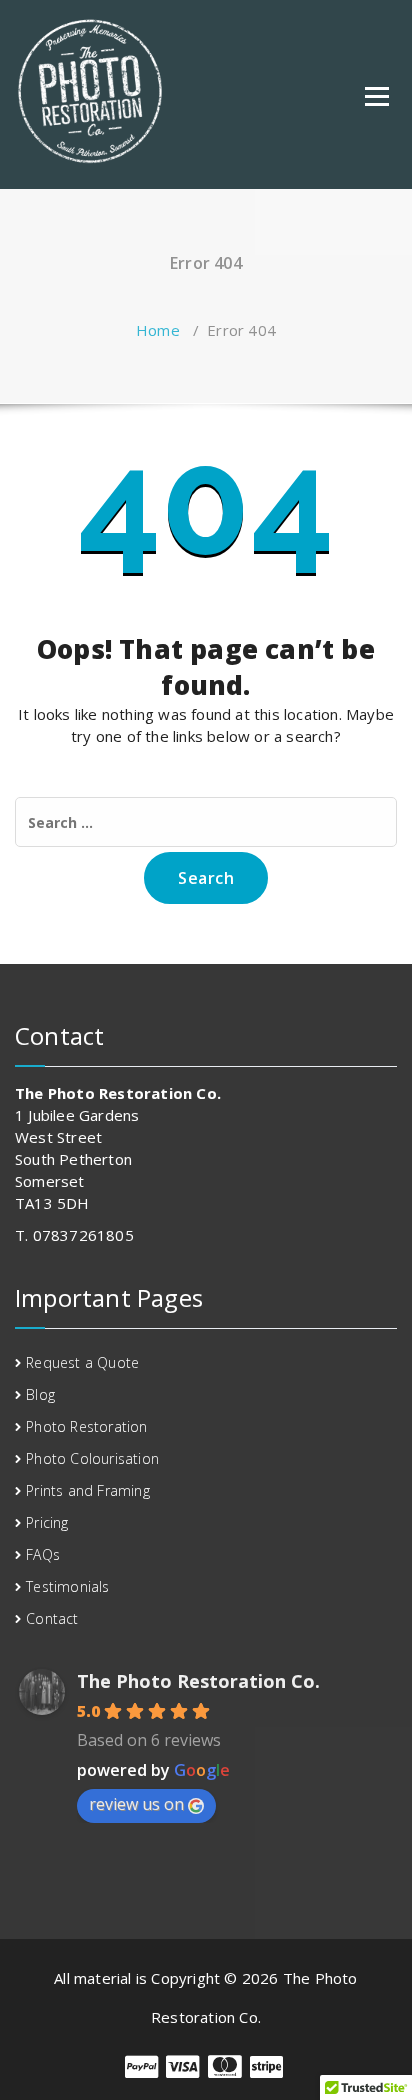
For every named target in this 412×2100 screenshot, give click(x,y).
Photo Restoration (86, 1426)
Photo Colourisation (92, 1458)
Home (158, 330)
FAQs (43, 1554)
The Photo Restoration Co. (198, 1681)
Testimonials (67, 1586)
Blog (40, 1394)
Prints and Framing (88, 1490)
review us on (136, 1804)
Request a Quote (82, 1362)
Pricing (47, 1522)
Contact (52, 1618)
